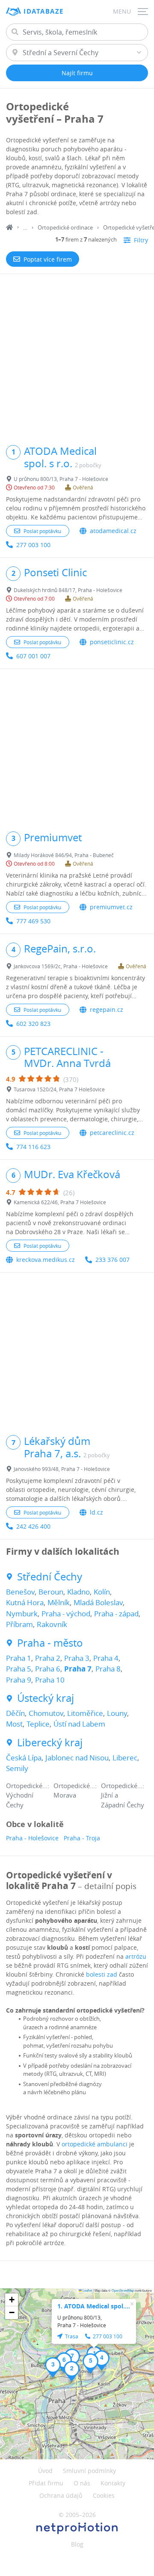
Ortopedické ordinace (65, 227)
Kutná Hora (25, 1602)
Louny (117, 1713)
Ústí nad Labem (79, 1724)
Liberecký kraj (50, 1743)
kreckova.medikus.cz (46, 1260)
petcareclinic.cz (112, 1133)
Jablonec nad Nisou (77, 1758)
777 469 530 (33, 921)
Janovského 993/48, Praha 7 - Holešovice (62, 1469)
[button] (72, 2371)
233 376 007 (113, 1260)
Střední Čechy (50, 1577)
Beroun (51, 1592)
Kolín (102, 1592)
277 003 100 (33, 545)
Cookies (104, 2495)
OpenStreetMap (123, 2290)
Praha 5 (19, 1669)
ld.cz (96, 1512)
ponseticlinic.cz (112, 642)
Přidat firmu (46, 2483)
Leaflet (87, 2290)
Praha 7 (78, 1669)
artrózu (136, 1956)
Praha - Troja (82, 1838)
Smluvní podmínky (89, 2471)
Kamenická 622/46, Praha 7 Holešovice (60, 1202)
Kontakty (113, 2483)
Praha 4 (106, 1658)
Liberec (125, 1758)
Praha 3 (77, 1658)
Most (14, 1724)
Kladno (78, 1592)
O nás (82, 2483)
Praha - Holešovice (32, 1838)
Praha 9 (19, 1680)
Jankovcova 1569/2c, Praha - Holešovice (61, 966)
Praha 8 (108, 1669)
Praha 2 (48, 1658)
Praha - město (50, 1643)
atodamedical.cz (113, 531)
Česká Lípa (24, 1758)
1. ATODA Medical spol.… (94, 2306)
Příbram (19, 1624)
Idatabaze (44, 11)
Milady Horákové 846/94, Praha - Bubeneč (64, 855)
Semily (17, 1768)
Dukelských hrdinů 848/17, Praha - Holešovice (68, 590)
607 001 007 (33, 656)
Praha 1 (19, 1658)
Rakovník (52, 1624)
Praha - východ (66, 1614)
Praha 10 (50, 1680)
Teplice (38, 1724)
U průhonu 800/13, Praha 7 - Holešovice (61, 479)
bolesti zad (102, 1974)
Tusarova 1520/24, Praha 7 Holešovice (59, 1089)
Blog (77, 2544)
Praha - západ (116, 1614)
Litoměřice (85, 1713)
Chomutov (46, 1713)
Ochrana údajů (61, 2495)
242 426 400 (33, 1526)
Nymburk (22, 1614)
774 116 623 (33, 1147)
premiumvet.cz (111, 907)
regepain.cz (107, 1009)
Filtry (141, 240)
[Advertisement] (77, 355)
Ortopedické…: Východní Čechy (28, 1795)
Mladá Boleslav (98, 1602)
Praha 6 (48, 1669)
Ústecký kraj (46, 1698)
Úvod (45, 2471)
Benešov (20, 1592)
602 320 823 (33, 1024)
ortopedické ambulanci (95, 2144)
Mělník (59, 1602)
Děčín (15, 1713)
